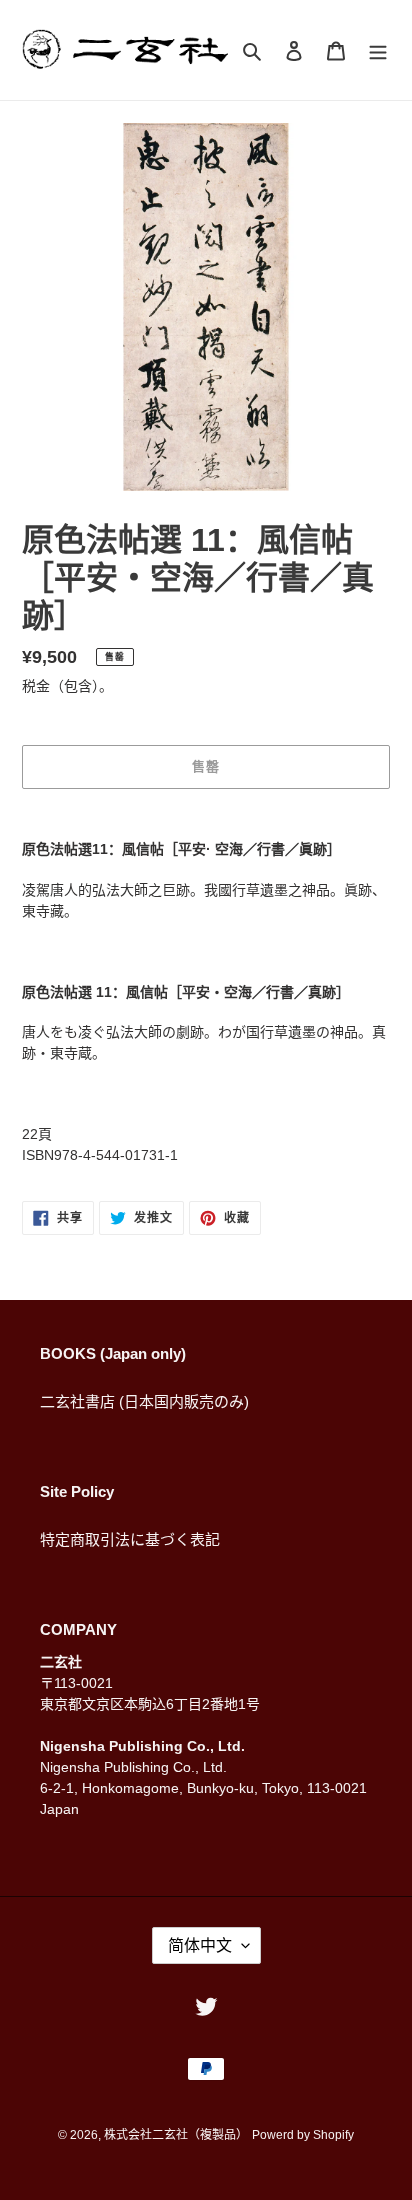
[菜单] (378, 50)
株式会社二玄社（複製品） (176, 2135)
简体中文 (200, 1945)
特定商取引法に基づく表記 (130, 1539)
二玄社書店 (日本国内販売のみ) (144, 1401)
